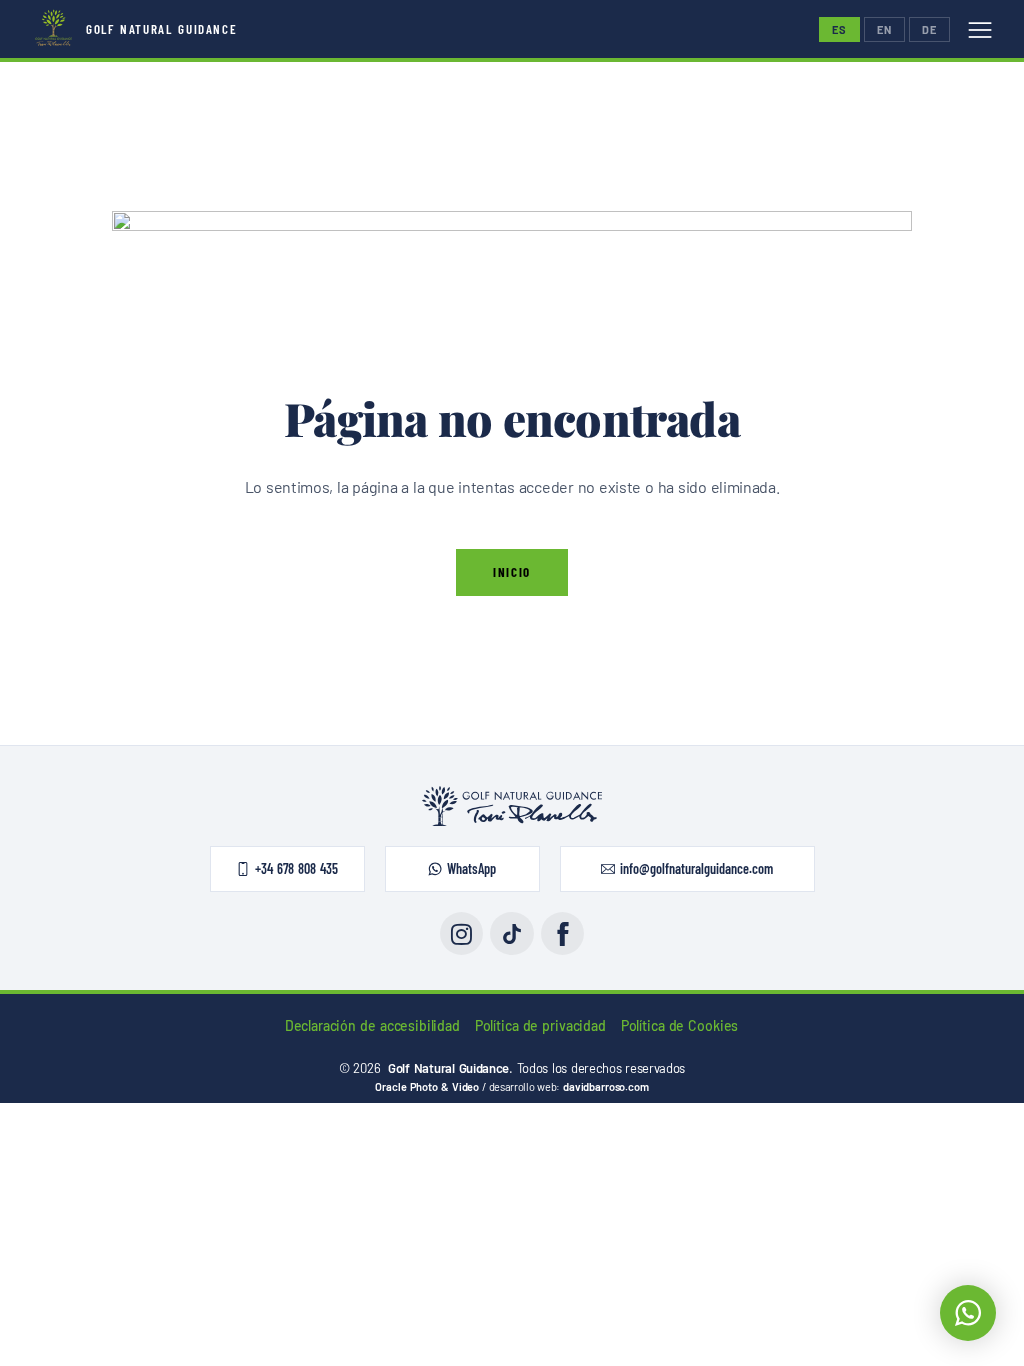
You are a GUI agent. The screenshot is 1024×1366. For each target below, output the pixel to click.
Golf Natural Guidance (161, 29)
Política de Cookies (680, 1025)
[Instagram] (461, 933)
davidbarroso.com (605, 1086)
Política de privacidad (540, 1025)
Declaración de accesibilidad (372, 1025)
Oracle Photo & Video (427, 1086)
